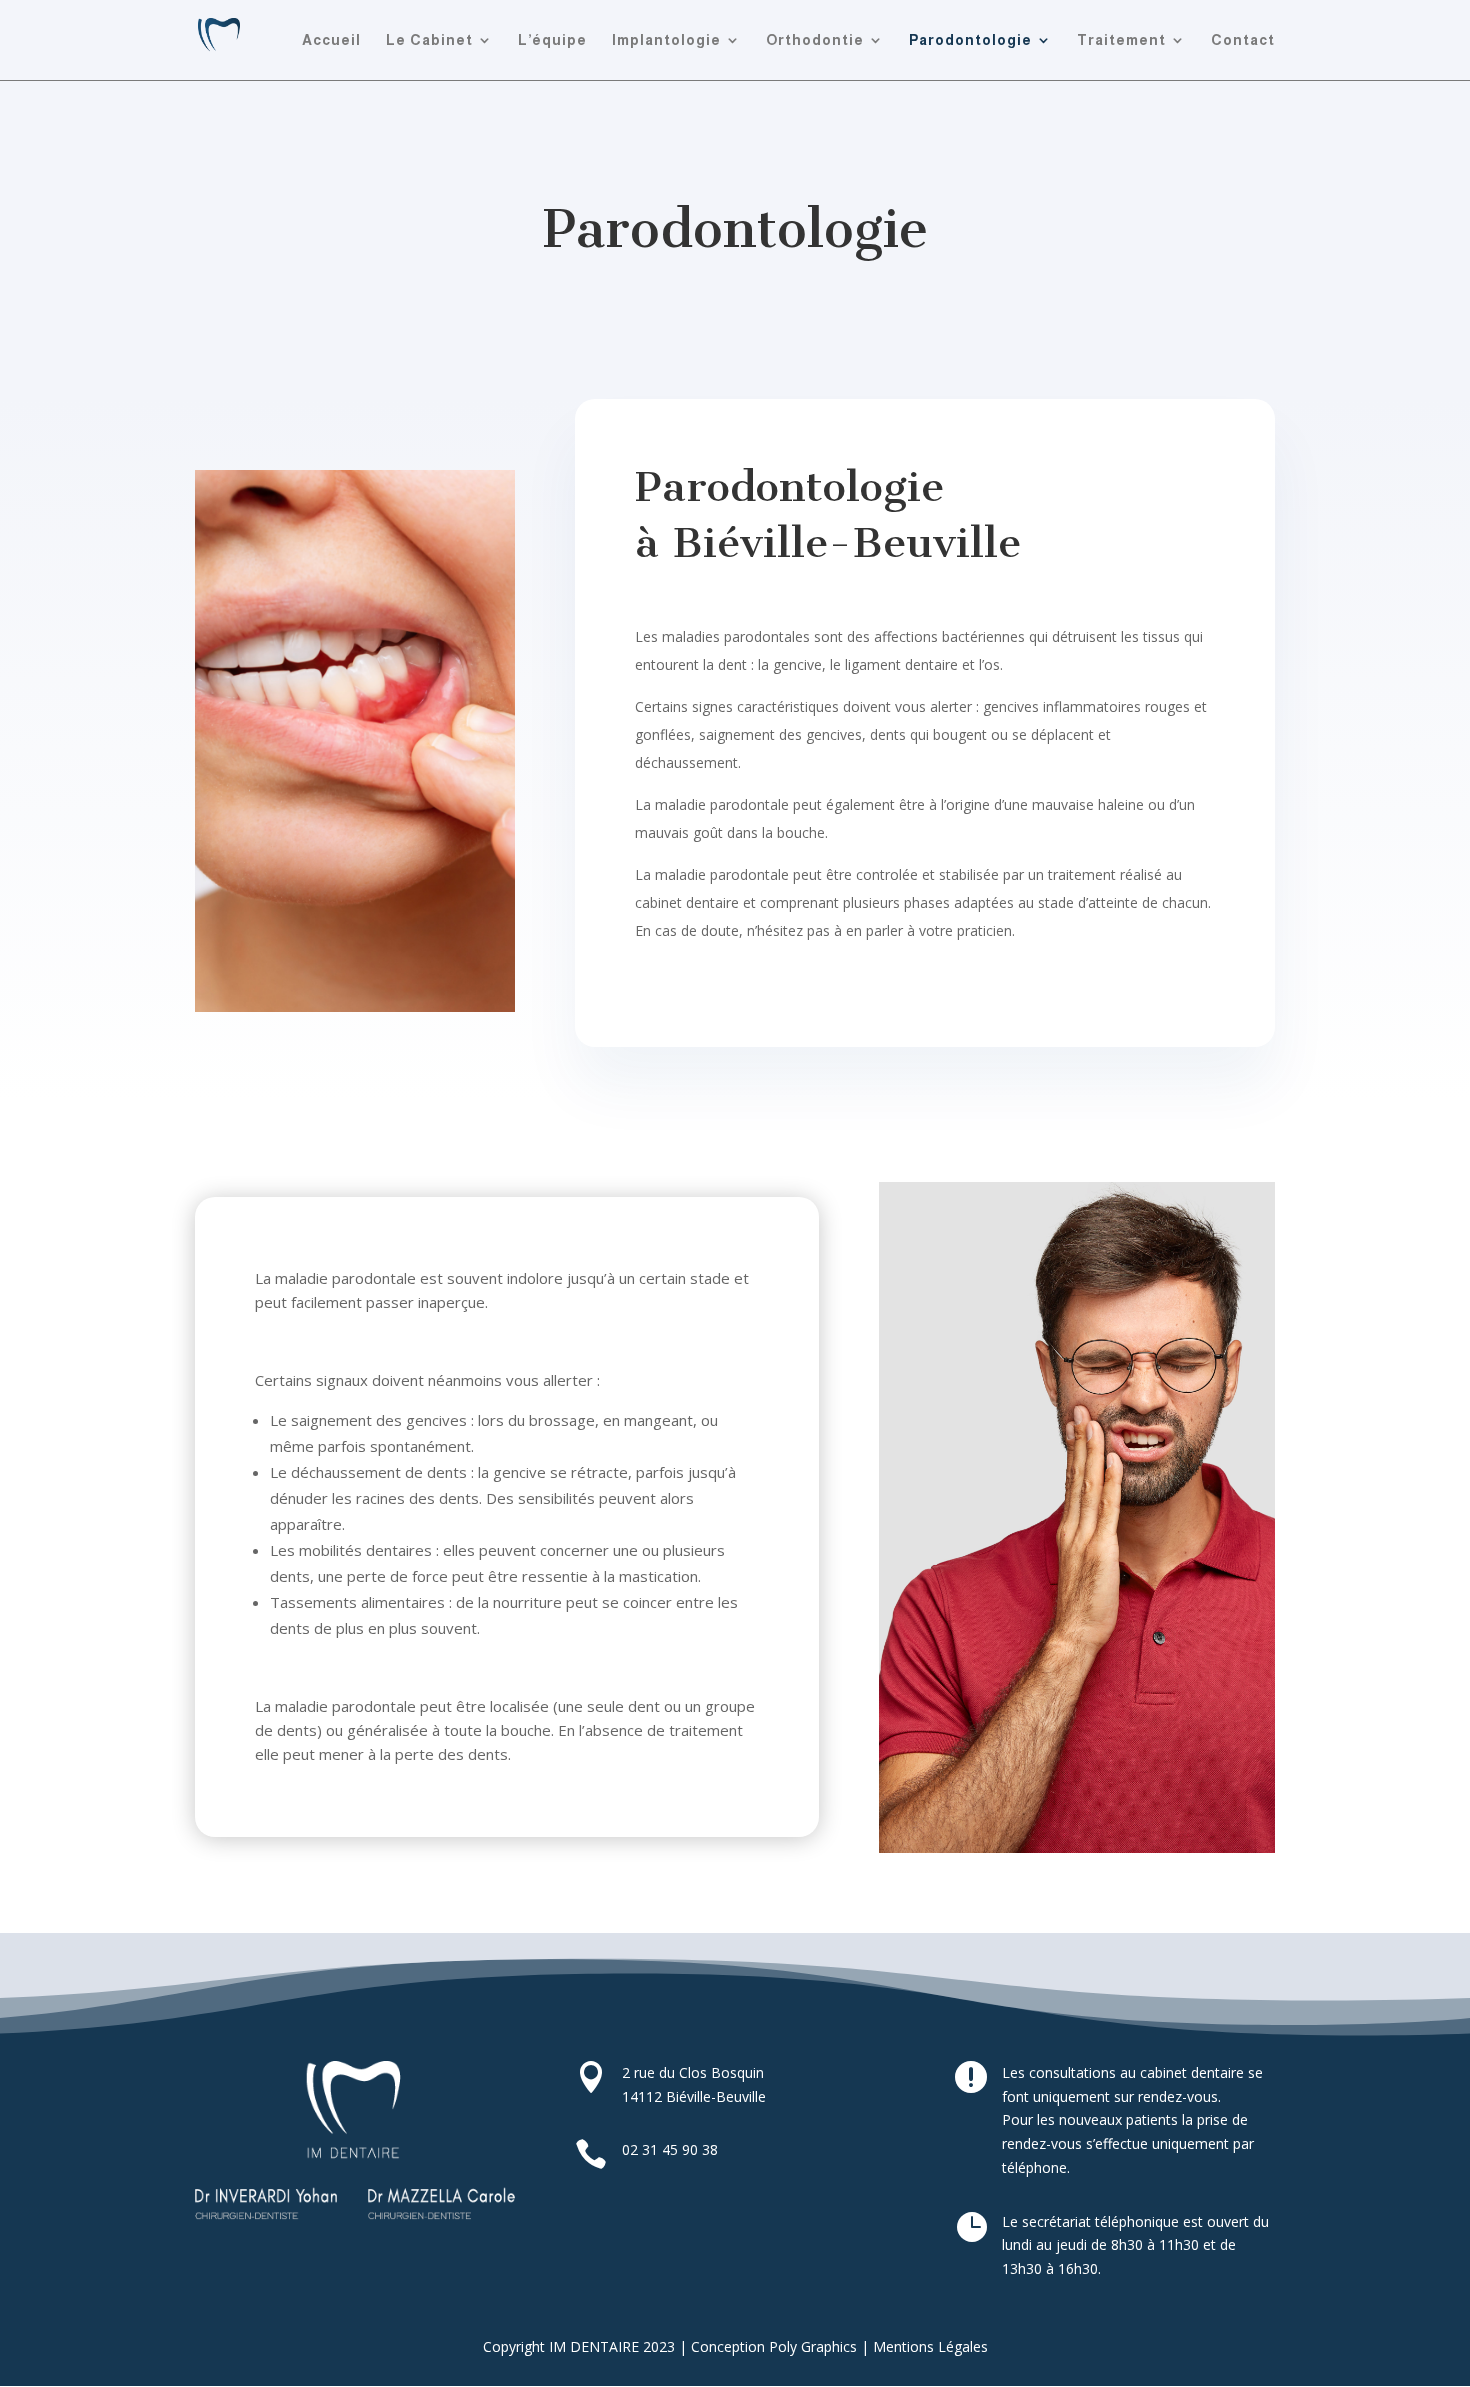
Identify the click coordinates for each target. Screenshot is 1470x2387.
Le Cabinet (429, 40)
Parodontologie (970, 40)
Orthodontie (815, 40)
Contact (1243, 40)
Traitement (1121, 40)
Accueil (331, 40)
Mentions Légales (930, 2346)
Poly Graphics (813, 2346)
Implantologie (666, 40)
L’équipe (552, 40)
